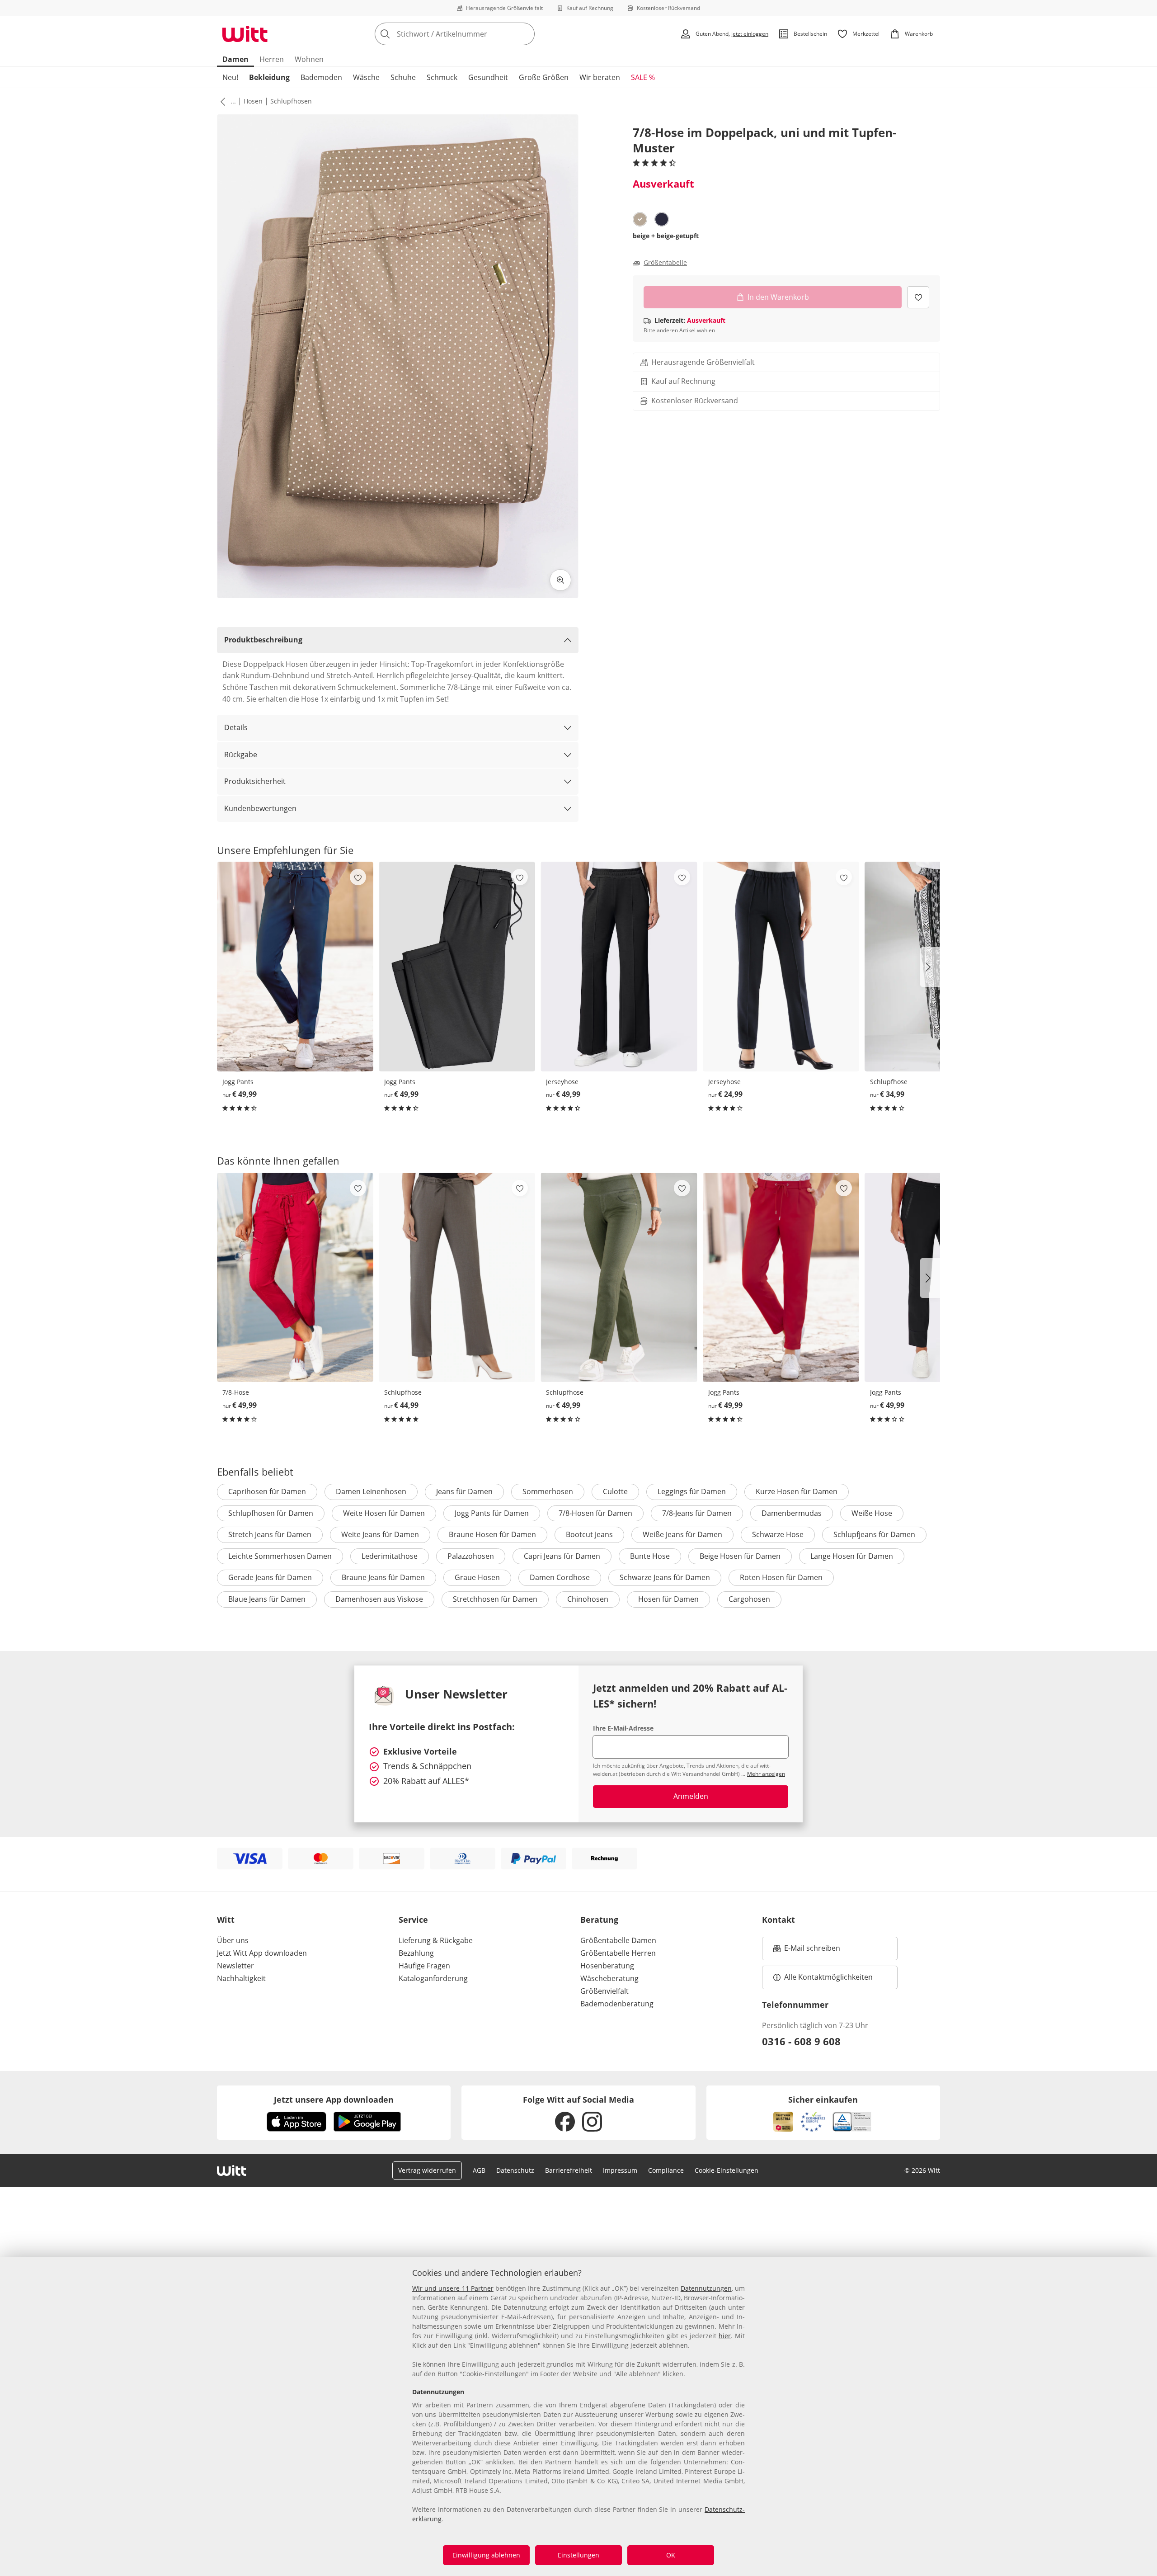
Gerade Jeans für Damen (270, 1577)
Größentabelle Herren (618, 1953)
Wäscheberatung (609, 1978)
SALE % (643, 77)
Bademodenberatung (617, 2004)
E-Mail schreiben (807, 1951)
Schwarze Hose (778, 1534)
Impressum (620, 2170)
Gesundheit (488, 77)
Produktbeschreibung (263, 640)
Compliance (666, 2170)
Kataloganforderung (433, 1978)
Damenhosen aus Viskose (379, 1599)
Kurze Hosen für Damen (797, 1491)
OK (671, 2555)
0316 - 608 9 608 (801, 2041)
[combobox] (475, 34)
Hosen (253, 101)
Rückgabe (241, 755)
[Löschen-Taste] (525, 34)
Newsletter (235, 1966)
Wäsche (366, 77)
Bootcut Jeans (589, 1534)
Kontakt (778, 1920)
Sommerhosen (548, 1491)
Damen (235, 59)
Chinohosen (588, 1599)
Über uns (233, 1940)
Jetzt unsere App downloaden (334, 2099)
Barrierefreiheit (569, 2170)
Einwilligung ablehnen (486, 2555)
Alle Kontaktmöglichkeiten (828, 1977)
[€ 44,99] (457, 1277)
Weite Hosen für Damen (384, 1513)
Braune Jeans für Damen (383, 1577)
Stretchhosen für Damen (495, 1599)
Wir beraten (600, 77)
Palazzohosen (471, 1556)
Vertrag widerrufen (427, 2170)
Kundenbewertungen (260, 808)
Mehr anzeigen (766, 1774)
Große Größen (544, 77)
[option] (640, 219)
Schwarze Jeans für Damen (665, 1577)
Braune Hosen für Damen (492, 1534)
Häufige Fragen (424, 1966)
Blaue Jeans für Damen (267, 1599)
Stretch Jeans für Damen (270, 1534)
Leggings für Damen (692, 1491)
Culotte (615, 1491)
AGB (479, 2170)
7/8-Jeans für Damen (697, 1513)
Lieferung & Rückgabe (436, 1940)
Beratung (599, 1920)
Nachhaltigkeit (241, 1978)
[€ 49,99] (295, 966)
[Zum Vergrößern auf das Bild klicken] (560, 580)
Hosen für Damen (668, 1599)
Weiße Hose (872, 1513)
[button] (221, 101)
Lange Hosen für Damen (852, 1556)
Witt (226, 1920)
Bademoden (321, 77)
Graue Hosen (477, 1577)
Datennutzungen (706, 2288)
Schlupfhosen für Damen (271, 1513)
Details (236, 727)
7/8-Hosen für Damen (595, 1513)
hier (725, 2336)
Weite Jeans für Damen (380, 1534)
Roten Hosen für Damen (781, 1577)
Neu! (230, 77)
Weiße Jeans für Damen (682, 1534)
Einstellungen (578, 2555)
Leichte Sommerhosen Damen (280, 1556)
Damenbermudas (792, 1513)
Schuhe (403, 77)
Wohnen (309, 59)
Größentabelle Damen (618, 1940)
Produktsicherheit (255, 781)
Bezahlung (416, 1953)
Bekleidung (269, 77)
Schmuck (442, 77)
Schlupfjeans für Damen (874, 1534)
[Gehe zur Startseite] (245, 34)
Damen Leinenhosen (371, 1491)
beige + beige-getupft (666, 236)
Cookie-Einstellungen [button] (727, 2170)
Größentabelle (665, 263)
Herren (272, 59)
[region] (578, 2416)
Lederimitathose (390, 1556)
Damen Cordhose (560, 1577)
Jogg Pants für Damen (492, 1513)
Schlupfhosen (291, 101)
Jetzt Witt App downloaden (262, 1953)
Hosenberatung (607, 1966)
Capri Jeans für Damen (562, 1556)
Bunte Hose (650, 1556)
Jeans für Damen (464, 1491)
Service (413, 1920)
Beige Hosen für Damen (740, 1556)
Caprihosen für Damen (267, 1491)
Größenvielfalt (604, 1991)
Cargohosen (749, 1599)
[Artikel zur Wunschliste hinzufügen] (918, 297)
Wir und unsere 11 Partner (453, 2288)
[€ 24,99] (781, 966)
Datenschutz (515, 2170)
